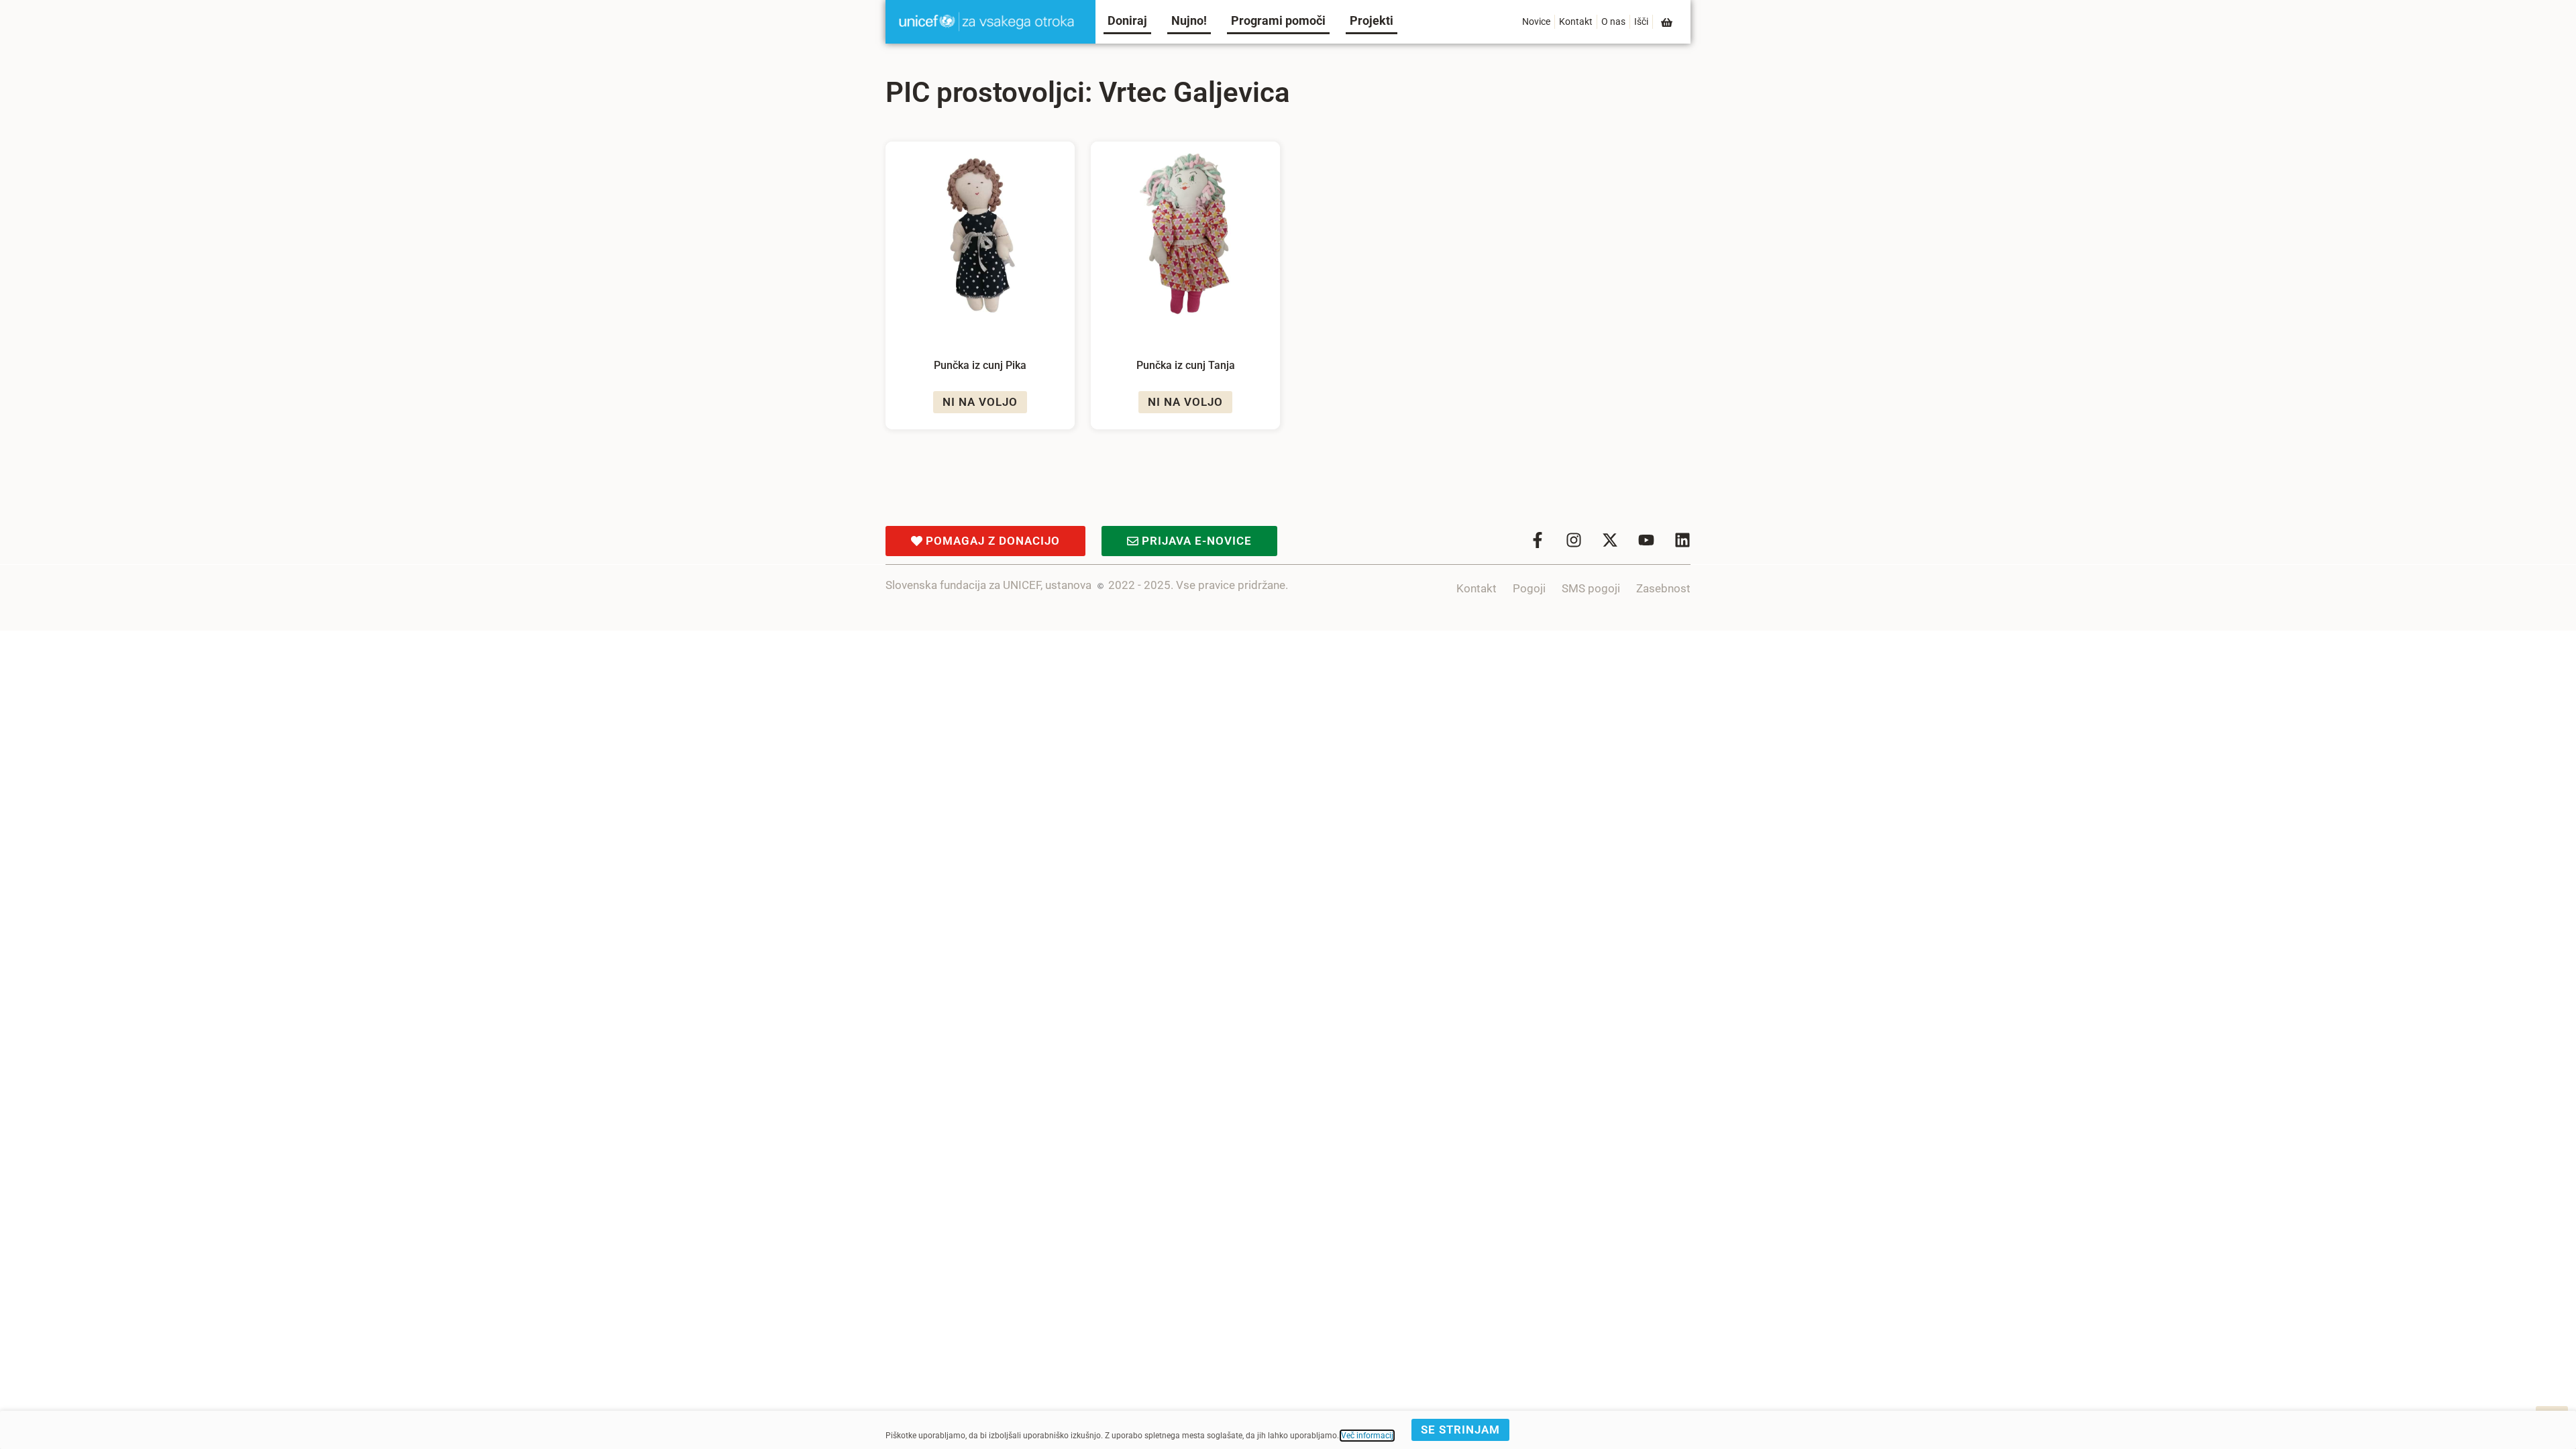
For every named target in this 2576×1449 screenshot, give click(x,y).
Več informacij (1367, 1436)
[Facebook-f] (1538, 540)
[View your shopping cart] (1668, 22)
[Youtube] (1646, 540)
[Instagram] (1574, 540)
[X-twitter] (1610, 540)
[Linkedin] (1682, 540)
